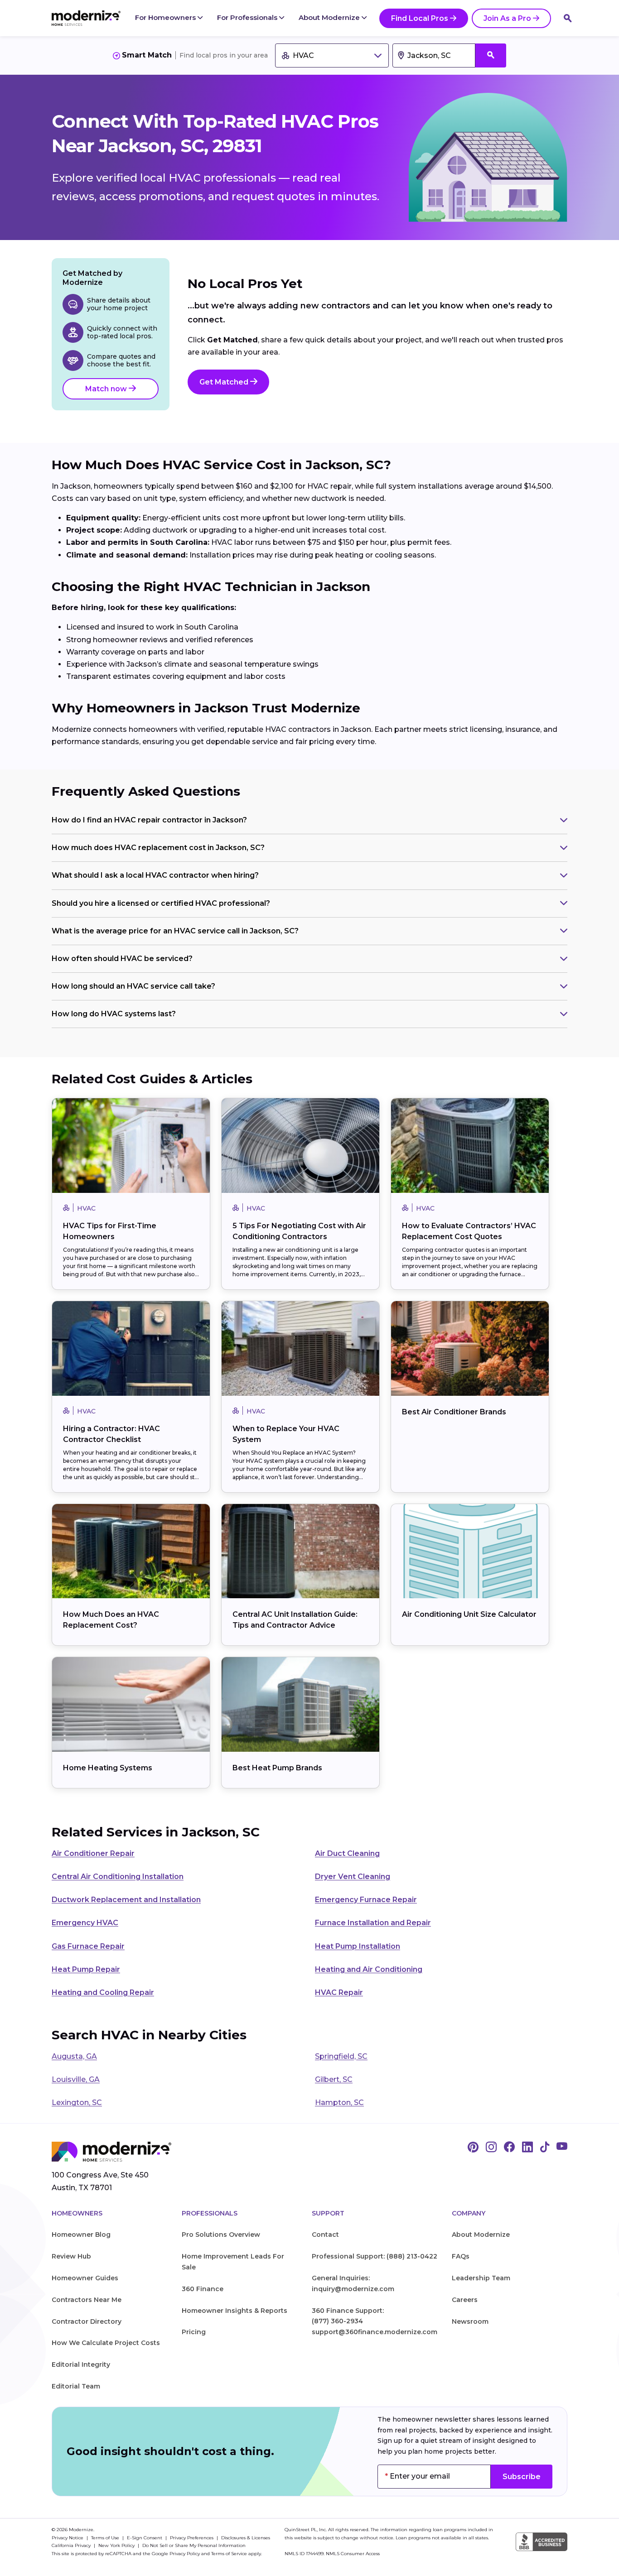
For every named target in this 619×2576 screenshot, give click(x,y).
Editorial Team (76, 2386)
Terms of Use (106, 2538)
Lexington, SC (77, 2103)
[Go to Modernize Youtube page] (562, 2148)
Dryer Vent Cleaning (353, 1877)
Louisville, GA (76, 2079)
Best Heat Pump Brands (277, 1768)
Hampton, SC (339, 2103)
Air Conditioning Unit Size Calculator (469, 1614)
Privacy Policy (185, 2554)
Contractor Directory (87, 2321)
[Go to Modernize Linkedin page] (527, 2148)
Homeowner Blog (81, 2235)
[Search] (568, 18)
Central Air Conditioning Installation (118, 1877)
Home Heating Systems (108, 1768)
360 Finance (203, 2289)
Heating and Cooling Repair (103, 1992)
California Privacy (72, 2545)
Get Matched (225, 382)
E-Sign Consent (145, 2538)
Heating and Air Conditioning (369, 1969)
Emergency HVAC (85, 1923)
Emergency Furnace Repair (366, 1900)
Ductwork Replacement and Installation (126, 1900)
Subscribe (522, 2477)
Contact (325, 2235)
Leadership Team (481, 2278)
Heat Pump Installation (358, 1946)
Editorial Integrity (81, 2365)
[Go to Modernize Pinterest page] (473, 2148)
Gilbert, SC (334, 2079)
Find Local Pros (420, 18)
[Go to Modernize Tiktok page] (545, 2148)
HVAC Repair (339, 1992)
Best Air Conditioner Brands (454, 1412)
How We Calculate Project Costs (106, 2343)
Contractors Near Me (87, 2300)
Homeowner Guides (85, 2278)
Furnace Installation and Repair (373, 1923)
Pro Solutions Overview (221, 2235)
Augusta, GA (74, 2056)
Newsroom (470, 2321)
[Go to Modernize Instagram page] (491, 2148)
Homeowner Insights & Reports (235, 2311)
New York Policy (117, 2545)
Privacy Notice (68, 2538)
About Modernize (330, 17)
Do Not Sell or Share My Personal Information (194, 2545)
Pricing (194, 2332)
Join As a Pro (507, 18)
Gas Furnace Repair (88, 1946)
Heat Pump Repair (86, 1969)
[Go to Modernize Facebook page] (509, 2148)
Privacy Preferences (192, 2538)
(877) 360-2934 (337, 2321)
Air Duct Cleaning (347, 1853)
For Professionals (248, 17)
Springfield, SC (341, 2056)
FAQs (461, 2256)
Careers (465, 2300)
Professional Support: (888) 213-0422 (375, 2256)
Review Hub (71, 2256)
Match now (107, 389)
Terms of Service (229, 2554)
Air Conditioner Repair (93, 1853)
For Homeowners (166, 17)
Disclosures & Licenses (246, 2538)
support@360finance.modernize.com (375, 2332)
